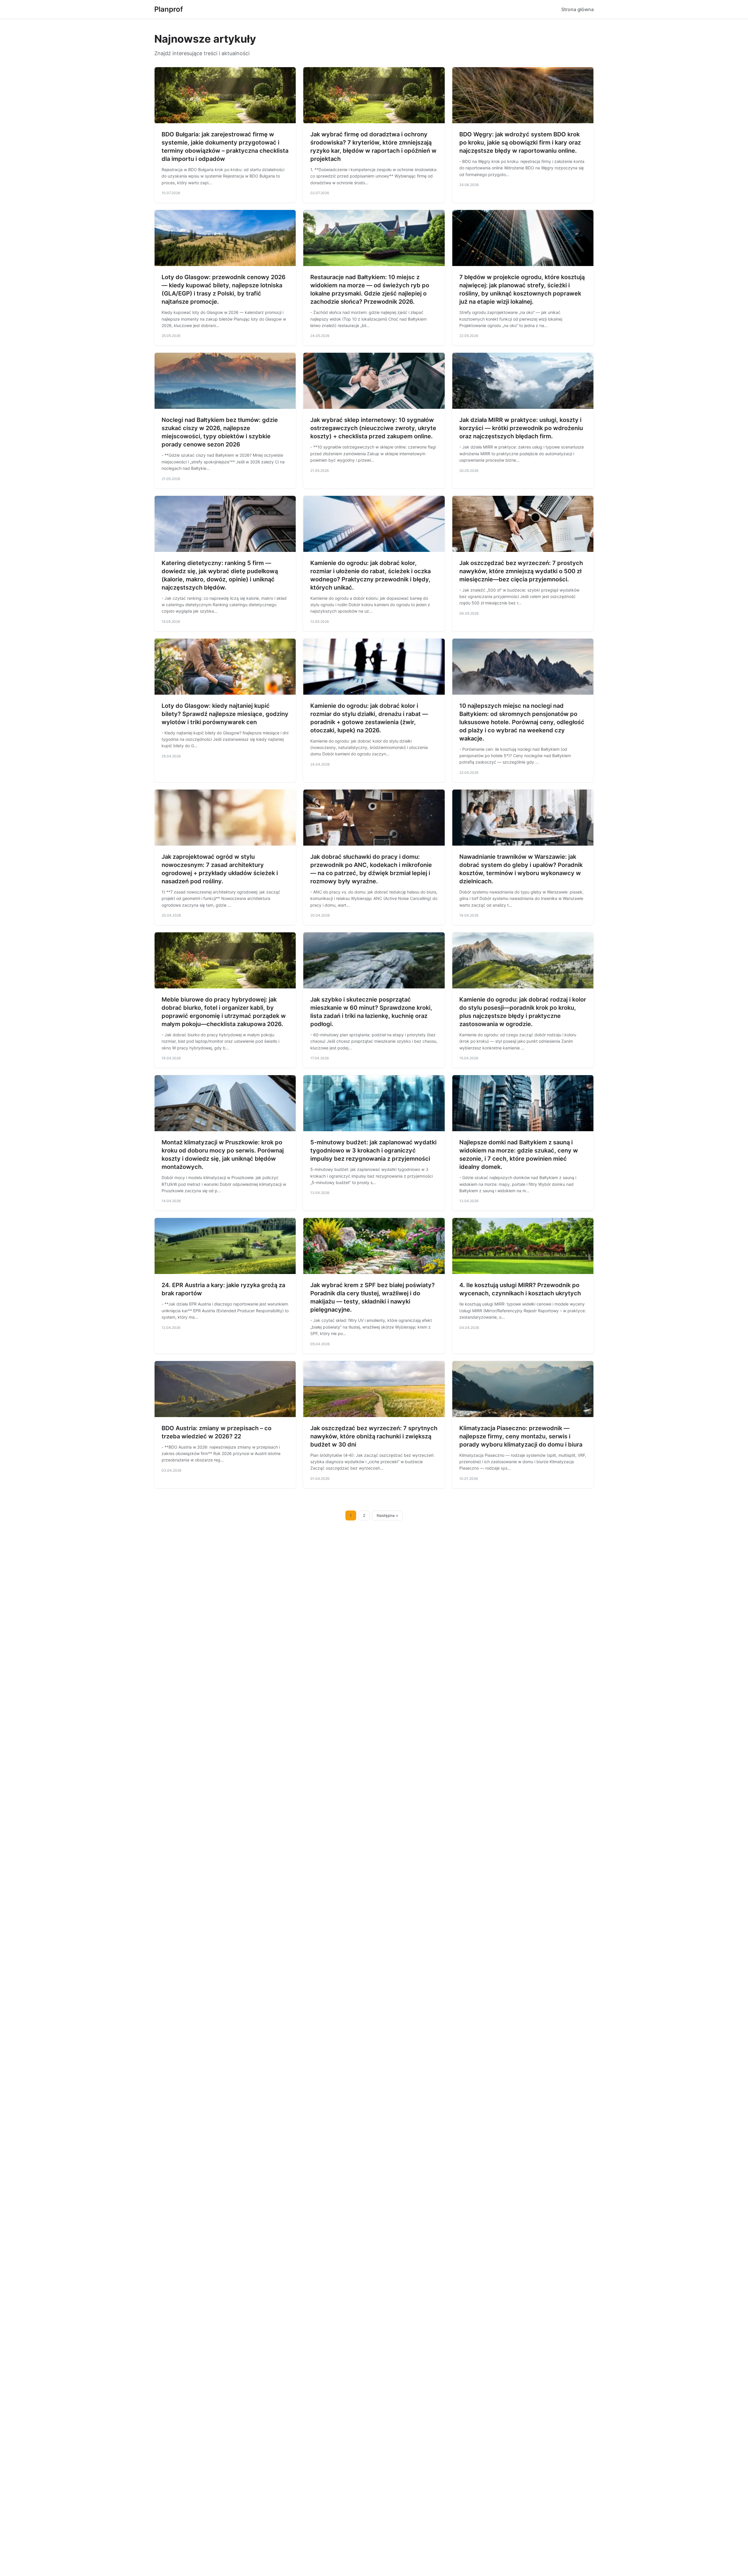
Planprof (169, 9)
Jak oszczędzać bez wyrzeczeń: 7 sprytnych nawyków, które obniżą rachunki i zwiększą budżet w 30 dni (374, 1436)
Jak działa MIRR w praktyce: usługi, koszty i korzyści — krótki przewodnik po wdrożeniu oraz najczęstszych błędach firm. (521, 428)
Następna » (387, 1515)
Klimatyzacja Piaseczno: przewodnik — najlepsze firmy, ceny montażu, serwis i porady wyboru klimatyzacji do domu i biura (521, 1436)
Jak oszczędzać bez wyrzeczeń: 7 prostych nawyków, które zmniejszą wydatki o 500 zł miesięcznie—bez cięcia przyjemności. (521, 571)
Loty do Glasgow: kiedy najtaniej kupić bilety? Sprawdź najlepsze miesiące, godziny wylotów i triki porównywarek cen (225, 714)
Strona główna (578, 9)
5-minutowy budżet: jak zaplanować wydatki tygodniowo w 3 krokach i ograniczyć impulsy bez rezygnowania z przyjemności (373, 1150)
